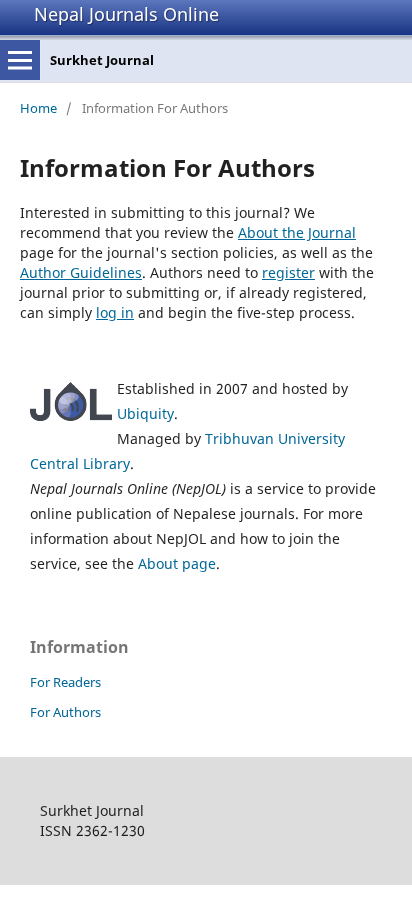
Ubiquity (145, 413)
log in (115, 312)
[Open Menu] (20, 60)
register (288, 272)
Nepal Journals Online (126, 14)
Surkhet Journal (102, 60)
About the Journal (297, 232)
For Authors (65, 712)
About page (177, 563)
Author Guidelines (81, 272)
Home (38, 108)
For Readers (65, 682)
